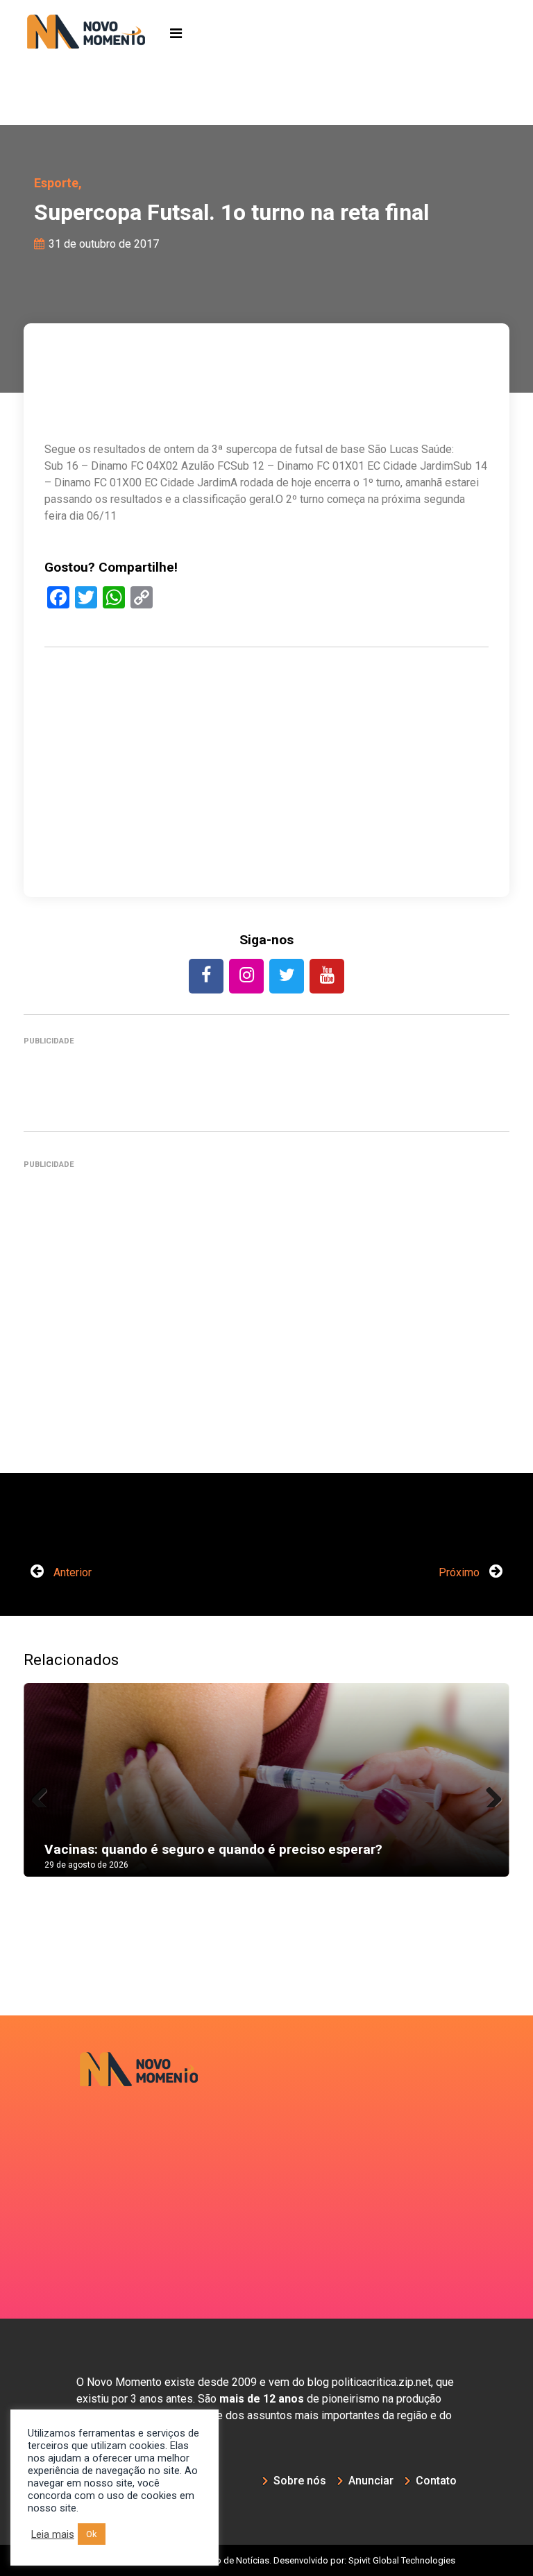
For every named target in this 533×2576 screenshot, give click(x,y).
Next (489, 1793)
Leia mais (53, 2534)
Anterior (71, 1572)
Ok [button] (92, 2534)
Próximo (460, 1572)
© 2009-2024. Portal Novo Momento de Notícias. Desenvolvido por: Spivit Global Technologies (267, 2560)
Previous (44, 1793)
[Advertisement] (266, 817)
